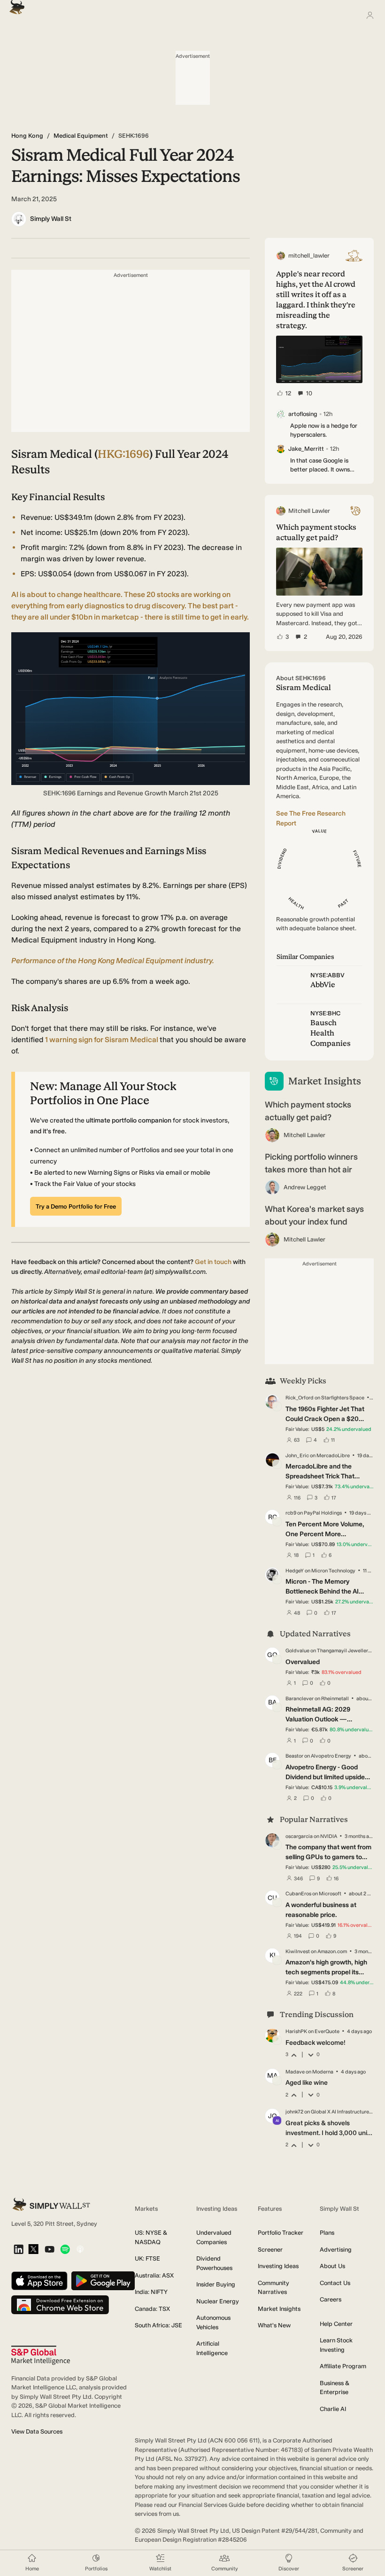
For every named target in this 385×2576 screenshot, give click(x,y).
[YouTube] (50, 2250)
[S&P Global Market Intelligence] (41, 2355)
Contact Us (335, 2283)
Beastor (294, 1756)
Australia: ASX (154, 2275)
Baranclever (300, 1699)
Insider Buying (216, 2284)
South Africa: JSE (158, 2325)
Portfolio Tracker (281, 2233)
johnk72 (294, 2112)
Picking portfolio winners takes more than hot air (311, 1163)
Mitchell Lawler (304, 1135)
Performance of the (113, 961)
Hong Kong (27, 136)
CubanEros (298, 1894)
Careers (331, 2299)
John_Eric (297, 1456)
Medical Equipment (81, 136)
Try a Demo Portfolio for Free (76, 1206)
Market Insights (279, 2309)
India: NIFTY (151, 2292)
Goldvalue (297, 1651)
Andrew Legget (305, 1187)
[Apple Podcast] (80, 2250)
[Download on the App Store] (39, 2281)
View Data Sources (37, 2431)
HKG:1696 (123, 454)
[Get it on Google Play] (103, 2281)
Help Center (336, 2324)
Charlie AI (333, 2409)
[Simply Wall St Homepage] (15, 4)
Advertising (336, 2250)
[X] (33, 2250)
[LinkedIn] (19, 2250)
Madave (295, 2072)
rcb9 (291, 1513)
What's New (274, 2325)
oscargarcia (299, 1836)
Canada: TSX (152, 2309)
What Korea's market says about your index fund (314, 1215)
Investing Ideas (278, 2266)
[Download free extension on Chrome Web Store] (60, 2305)
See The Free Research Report (311, 818)
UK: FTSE (147, 2258)
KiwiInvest (298, 1952)
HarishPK (296, 2031)
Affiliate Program (343, 2366)
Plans (327, 2233)
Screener (270, 2250)
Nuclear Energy (218, 2301)
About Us (332, 2266)
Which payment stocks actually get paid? (308, 1111)
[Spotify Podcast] (65, 2250)
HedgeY (295, 1571)
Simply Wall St (51, 219)
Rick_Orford (300, 1398)
